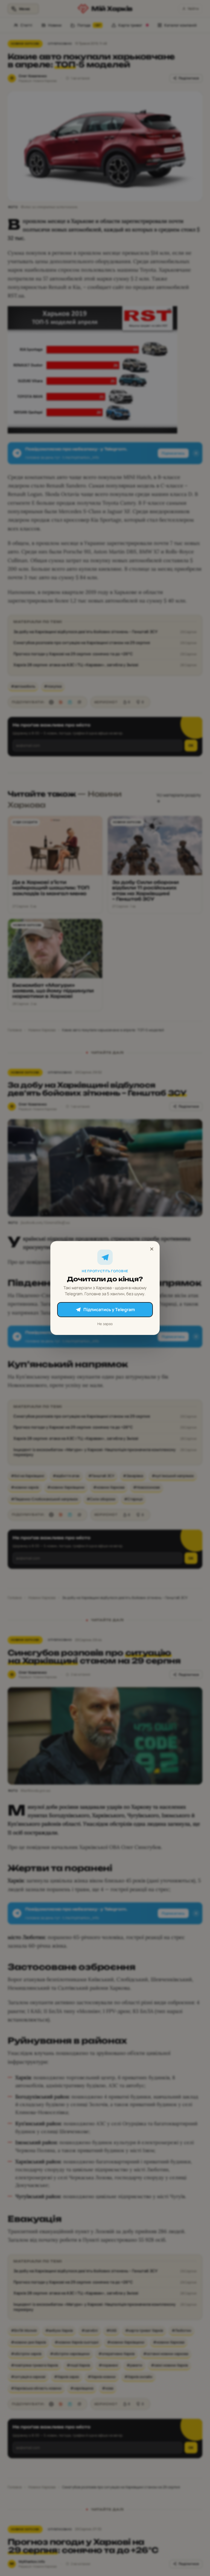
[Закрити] (152, 1249)
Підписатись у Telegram (109, 1309)
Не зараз (105, 1324)
